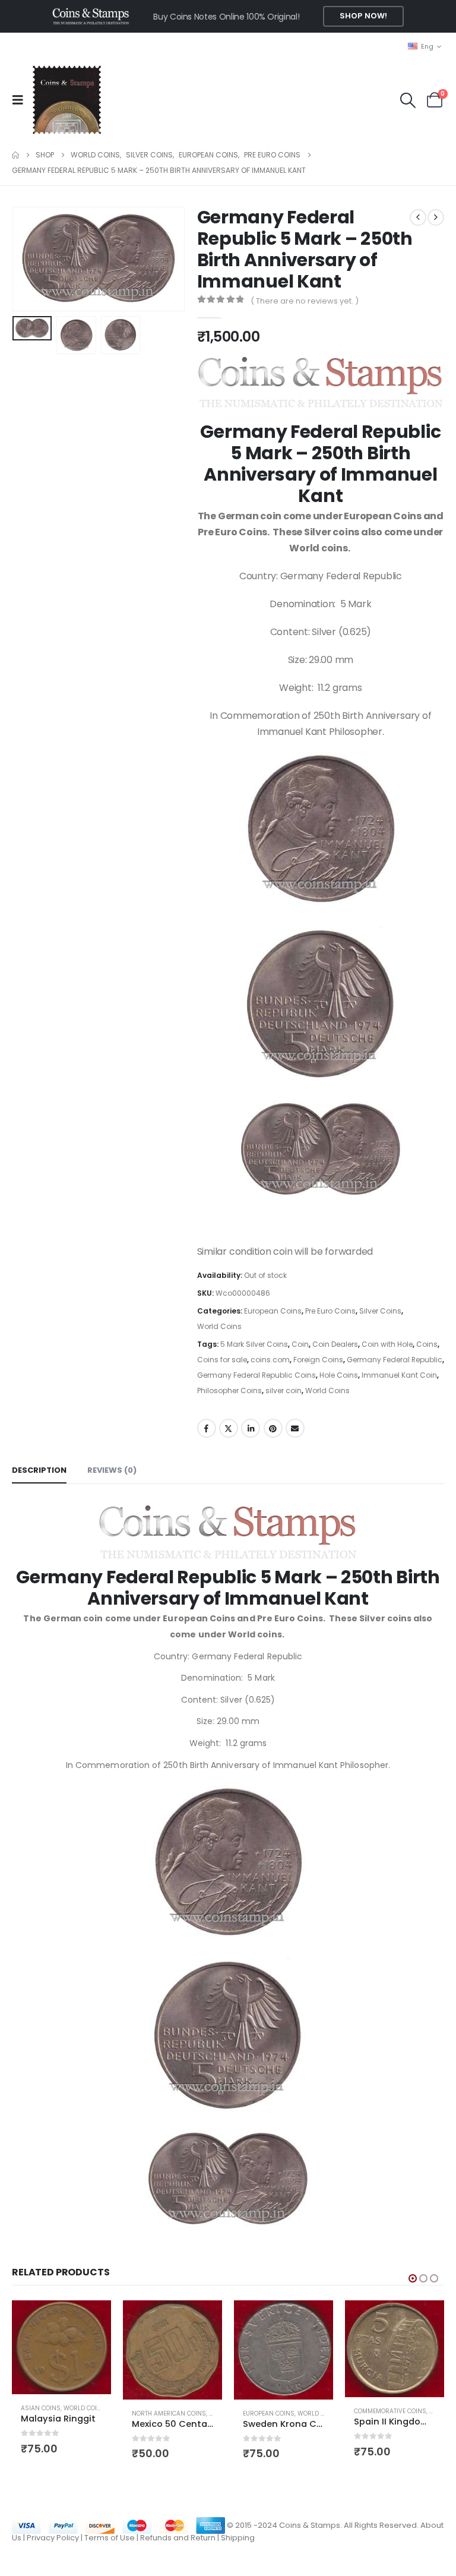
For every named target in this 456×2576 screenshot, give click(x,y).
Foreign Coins (318, 1360)
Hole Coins (339, 1375)
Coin (300, 1344)
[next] (436, 217)
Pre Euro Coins (330, 1311)
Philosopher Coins (229, 1390)
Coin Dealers (335, 1344)
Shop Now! (363, 16)
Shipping (238, 2538)
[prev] (418, 217)
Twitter (229, 1428)
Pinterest (273, 1428)
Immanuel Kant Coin (399, 1375)
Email (295, 1428)
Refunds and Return (178, 2538)
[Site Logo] (66, 100)
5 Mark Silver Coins (254, 1344)
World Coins (219, 1326)
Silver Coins (380, 1311)
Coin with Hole (387, 1344)
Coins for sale (222, 1360)
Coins (427, 1344)
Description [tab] (39, 1470)
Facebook (207, 1428)
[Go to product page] (61, 2347)
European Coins (273, 1311)
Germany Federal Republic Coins (256, 1375)
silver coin (284, 1390)
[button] (21, 100)
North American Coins (169, 2414)
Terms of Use (110, 2538)
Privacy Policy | (56, 2538)
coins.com (270, 1360)
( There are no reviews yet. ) (305, 301)
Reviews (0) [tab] (112, 1470)
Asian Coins (41, 2408)
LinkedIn (251, 1428)
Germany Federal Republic (395, 1360)
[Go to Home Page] (15, 155)
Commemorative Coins (390, 2411)
